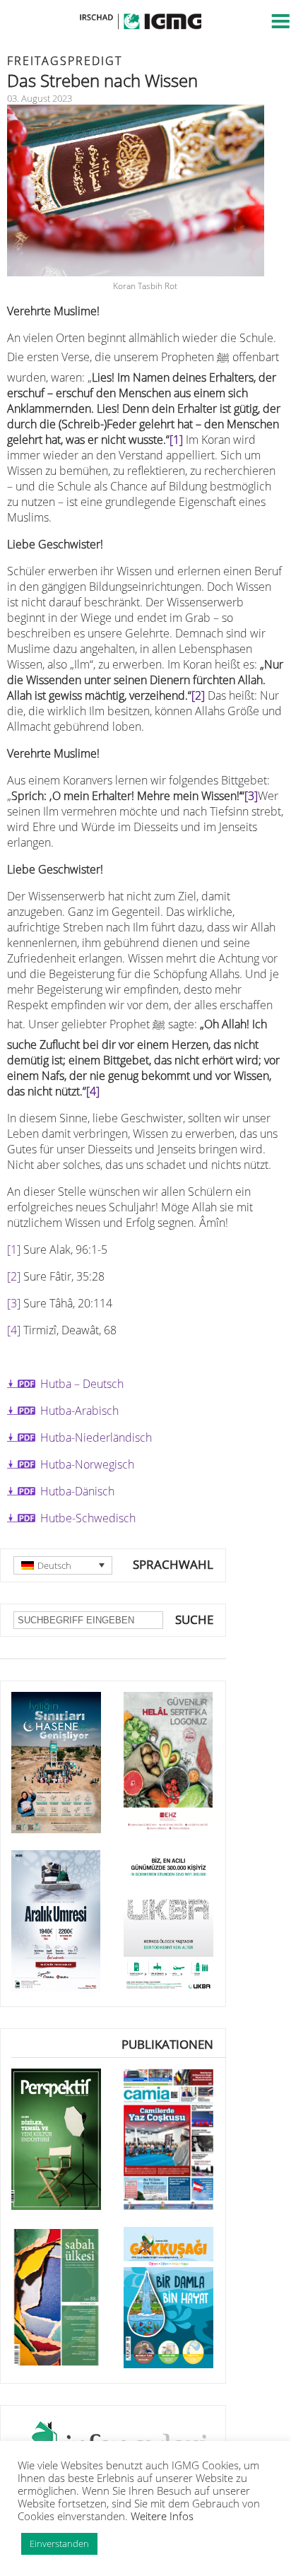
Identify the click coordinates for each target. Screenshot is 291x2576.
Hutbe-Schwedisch (88, 1518)
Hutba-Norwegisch (87, 1464)
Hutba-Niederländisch (96, 1437)
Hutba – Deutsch (82, 1384)
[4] (93, 1091)
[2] (198, 695)
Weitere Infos (162, 2516)
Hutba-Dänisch (77, 1491)
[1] (176, 440)
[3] (251, 796)
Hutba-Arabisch (79, 1411)
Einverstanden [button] (59, 2543)
